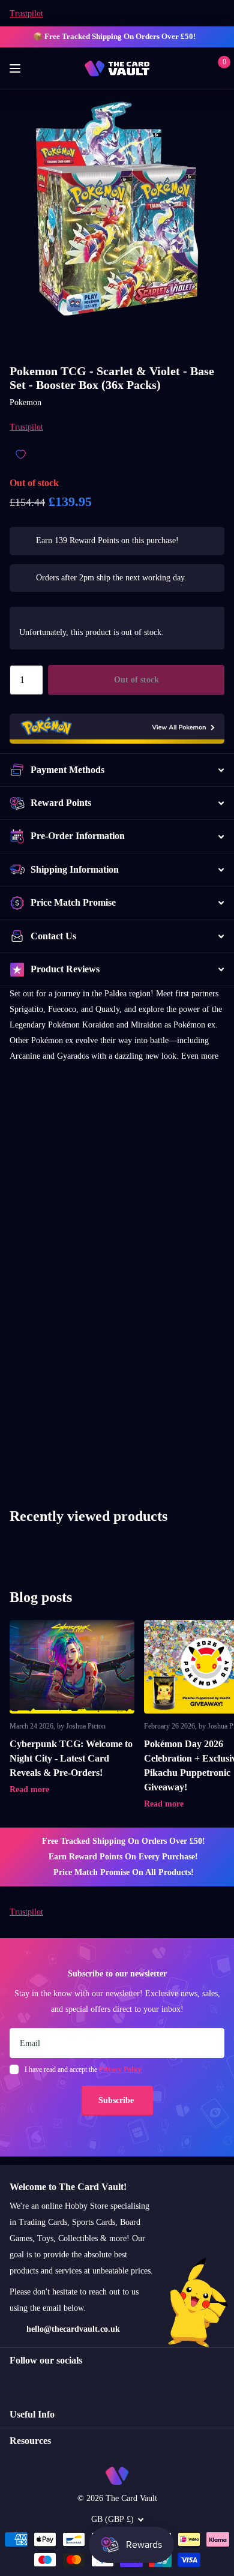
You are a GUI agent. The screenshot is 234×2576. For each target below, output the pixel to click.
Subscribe (117, 2100)
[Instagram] (14, 2382)
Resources (30, 2441)
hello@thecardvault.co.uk (73, 2329)
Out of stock (136, 680)
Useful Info (32, 2414)
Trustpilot (26, 14)
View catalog (16, 69)
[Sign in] (199, 68)
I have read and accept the (83, 2069)
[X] (39, 2382)
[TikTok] (65, 2382)
